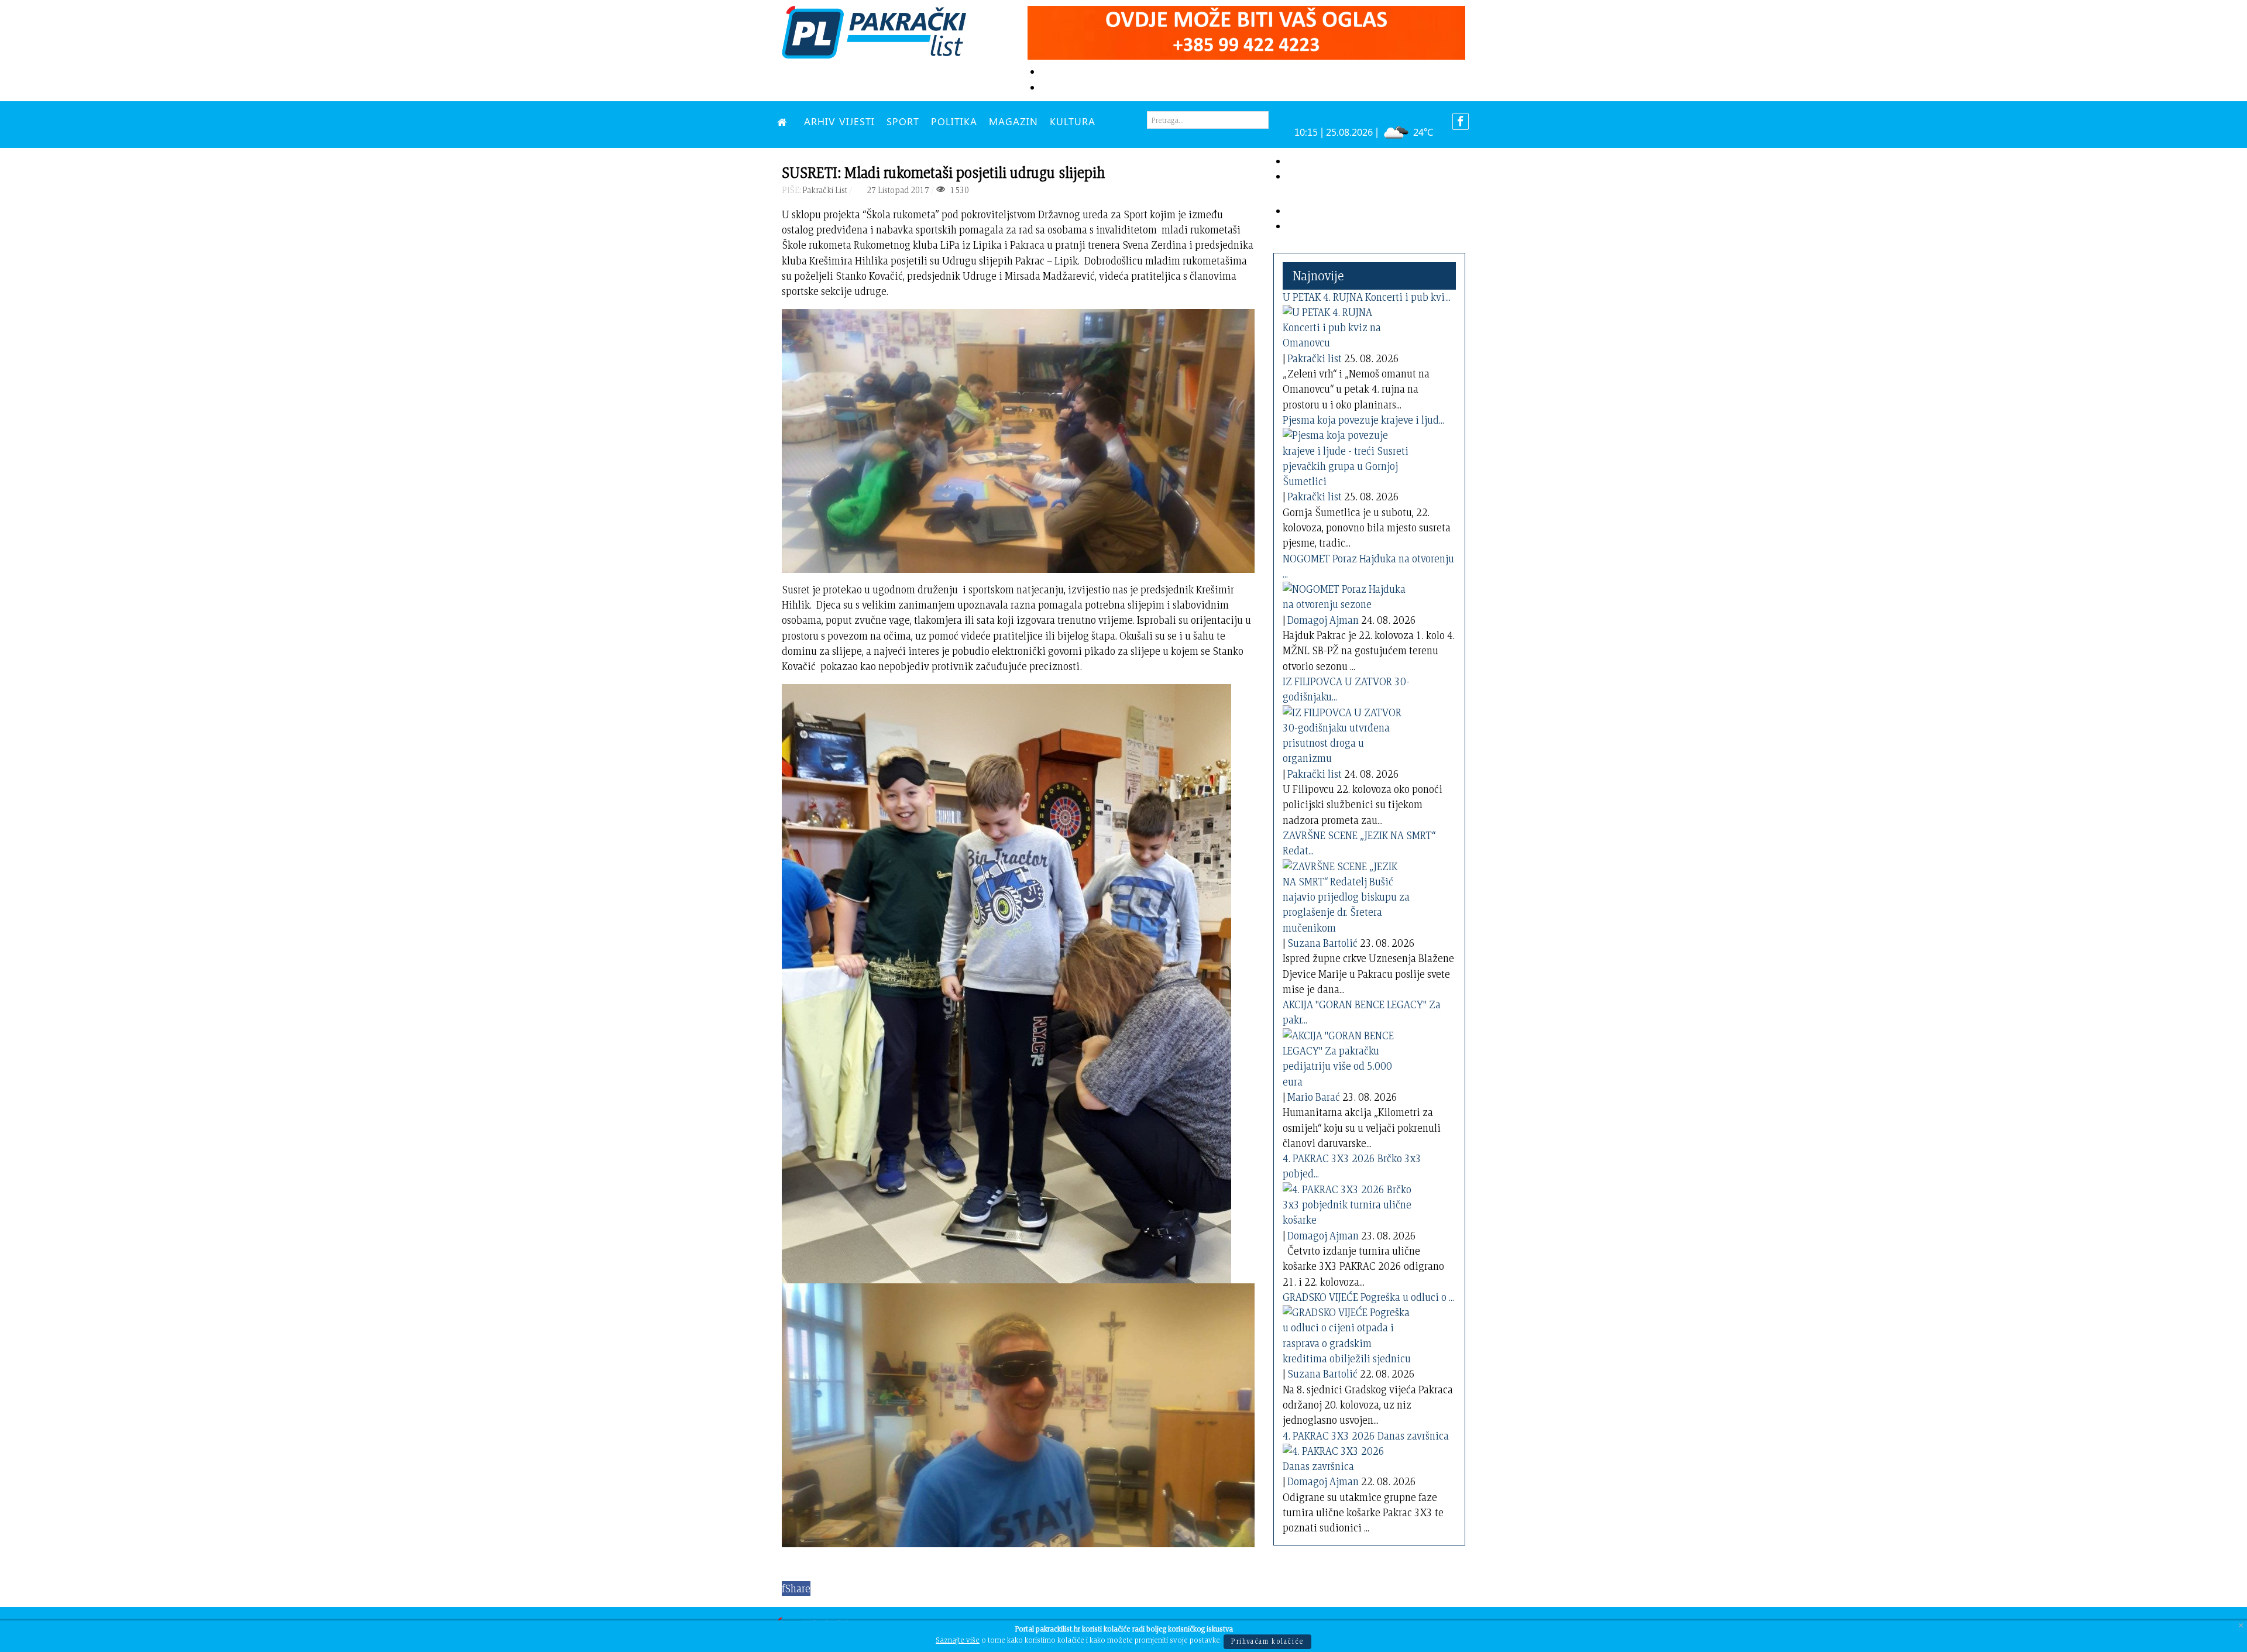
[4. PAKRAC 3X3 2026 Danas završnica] (1347, 1456)
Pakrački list (1315, 358)
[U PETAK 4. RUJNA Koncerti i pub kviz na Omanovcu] (1347, 326)
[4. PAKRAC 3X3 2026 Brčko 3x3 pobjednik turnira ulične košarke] (1347, 1203)
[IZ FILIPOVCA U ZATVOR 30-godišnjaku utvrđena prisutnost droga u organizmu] (1347, 733)
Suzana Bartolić (1322, 943)
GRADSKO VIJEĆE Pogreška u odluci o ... (1368, 1297)
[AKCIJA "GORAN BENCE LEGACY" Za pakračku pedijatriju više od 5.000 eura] (1347, 1057)
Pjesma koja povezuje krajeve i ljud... (1363, 420)
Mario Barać (1314, 1097)
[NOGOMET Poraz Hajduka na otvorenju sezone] (1347, 595)
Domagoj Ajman (1323, 620)
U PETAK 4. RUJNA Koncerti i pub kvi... (1367, 297)
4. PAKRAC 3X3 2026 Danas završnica (1366, 1436)
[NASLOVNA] (785, 121)
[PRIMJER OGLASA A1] (1246, 31)
